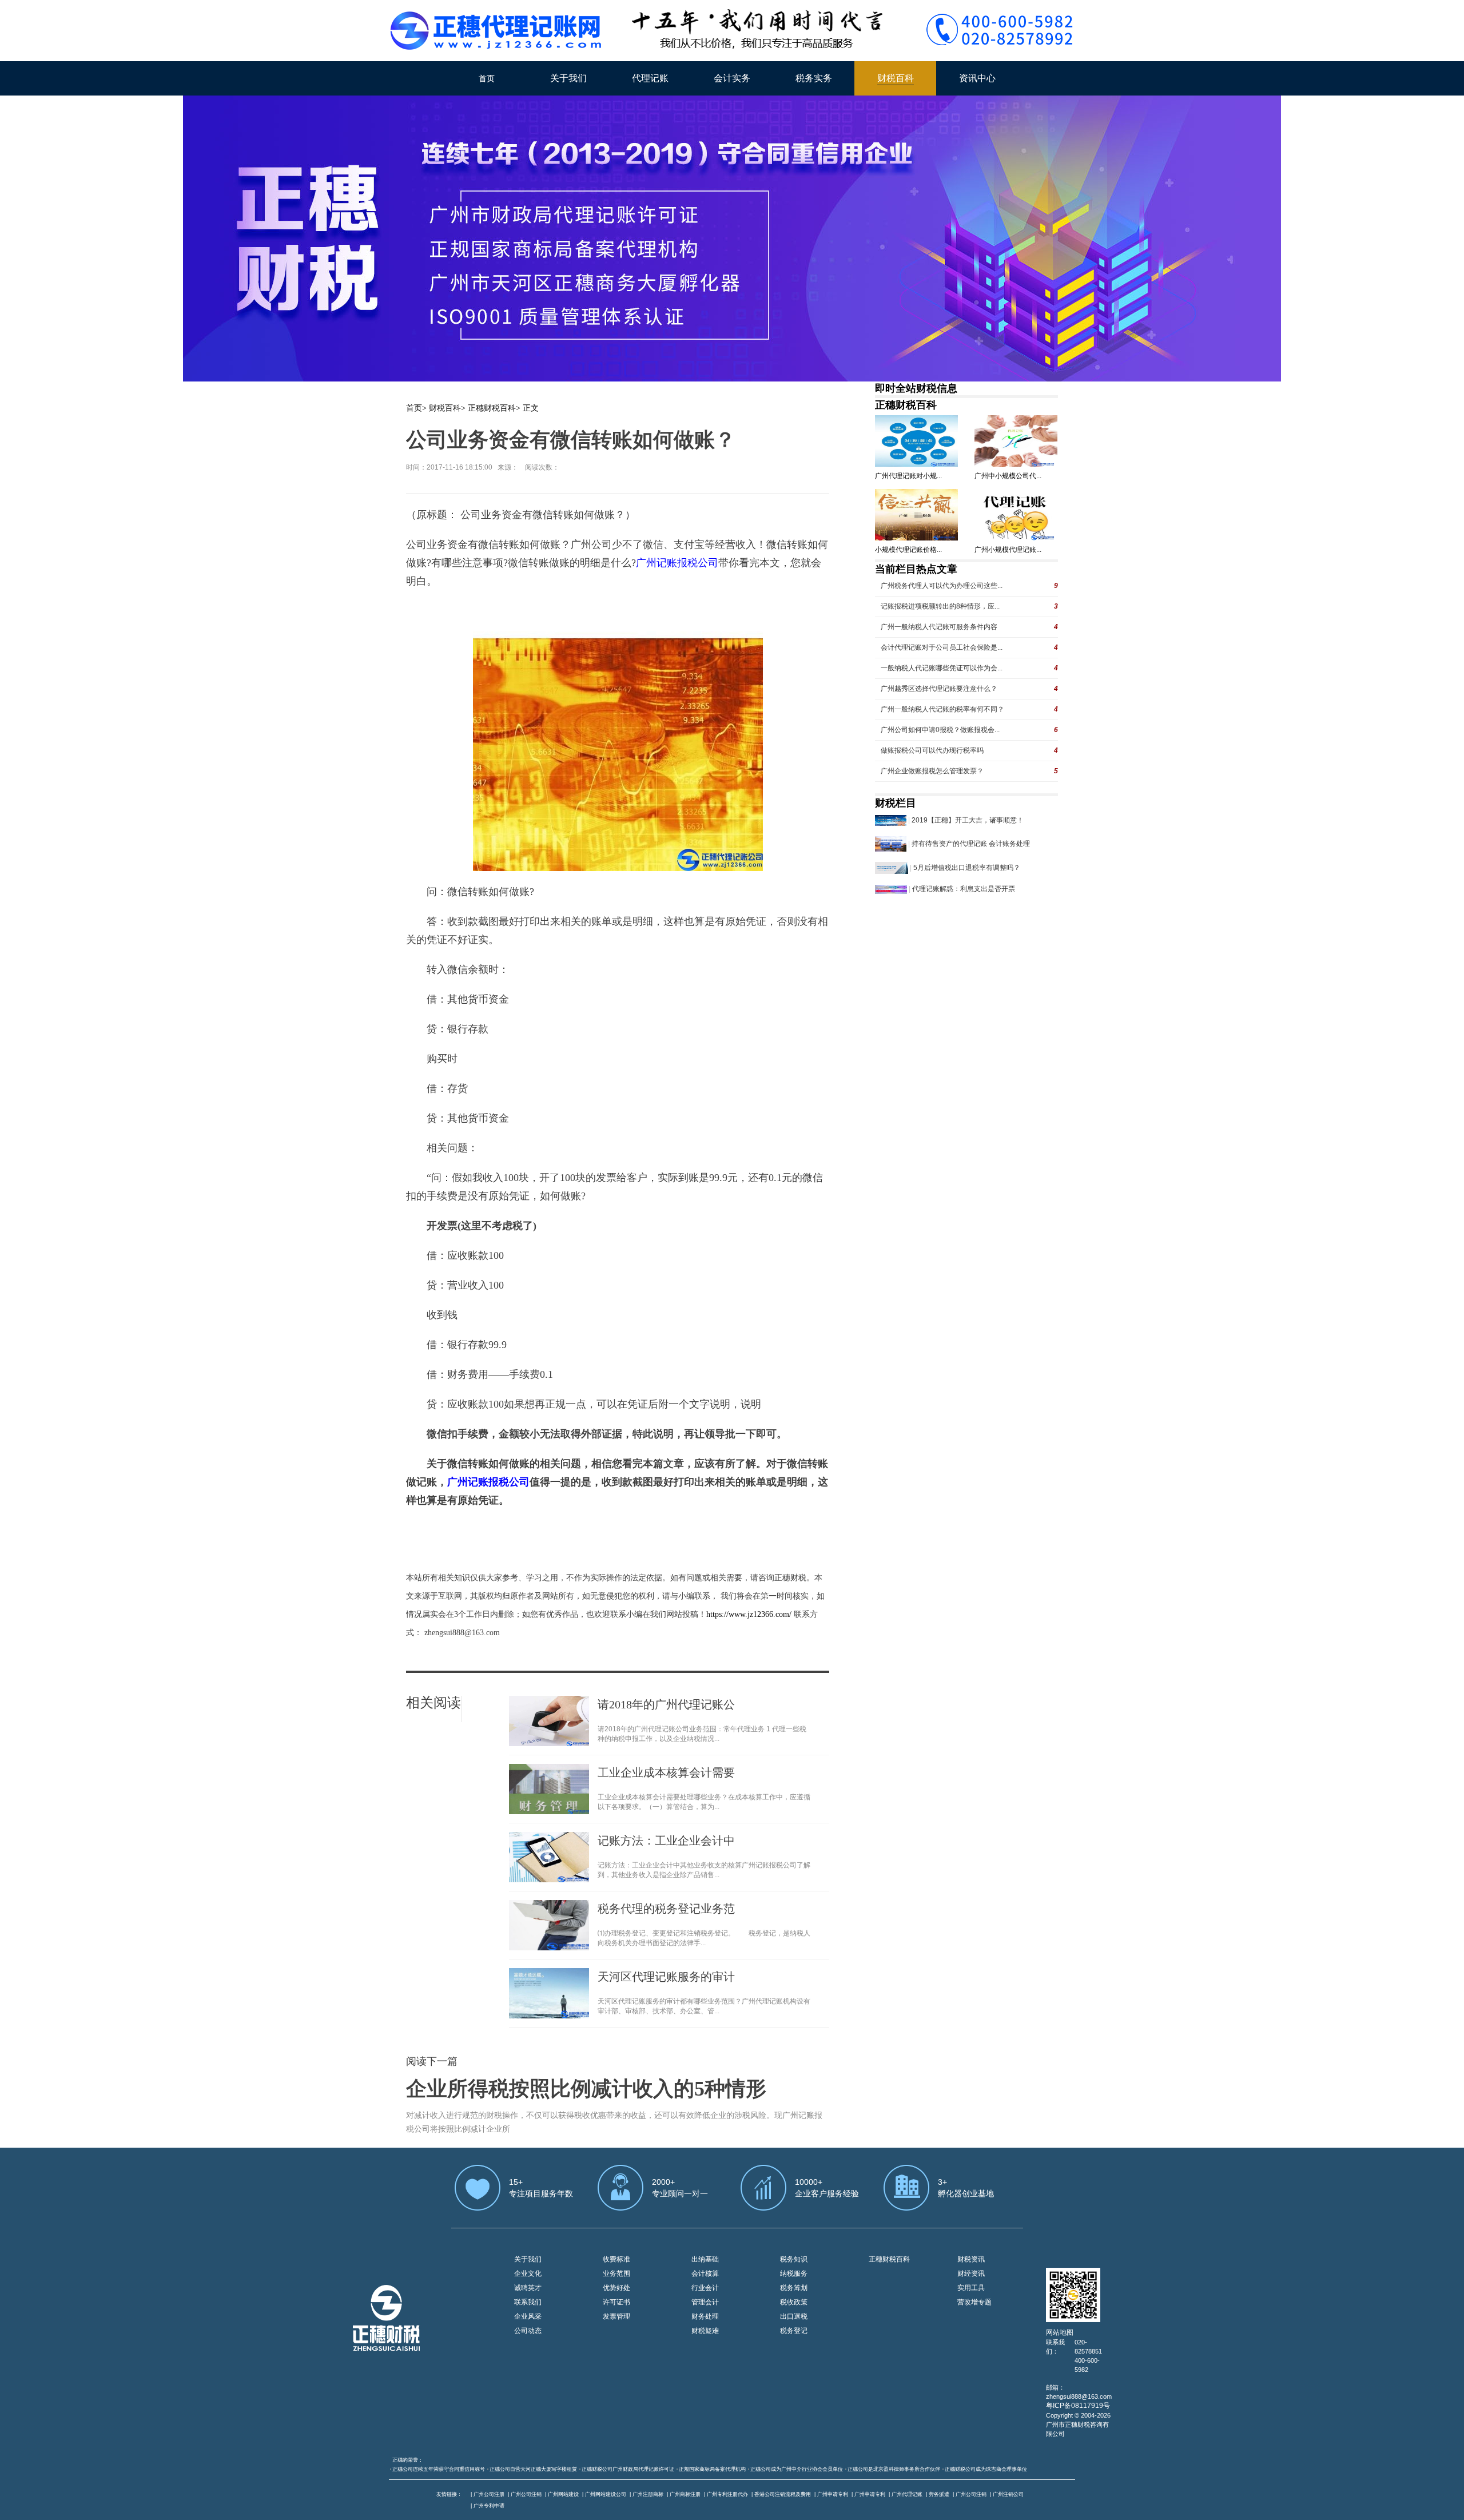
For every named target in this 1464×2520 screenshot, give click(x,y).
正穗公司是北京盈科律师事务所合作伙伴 (894, 2469)
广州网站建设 (563, 2494)
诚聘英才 (528, 2288)
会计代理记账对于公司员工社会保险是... (942, 647)
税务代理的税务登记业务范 (666, 1909)
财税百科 (896, 78)
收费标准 (616, 2259)
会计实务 (732, 78)
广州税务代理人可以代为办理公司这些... (942, 586)
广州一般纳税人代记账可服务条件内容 (939, 627)
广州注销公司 (1008, 2494)
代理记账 (650, 78)
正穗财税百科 (492, 408)
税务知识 (794, 2259)
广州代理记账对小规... (908, 476)
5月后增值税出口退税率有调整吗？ (967, 868)
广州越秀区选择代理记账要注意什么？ (939, 689)
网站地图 (1060, 2332)
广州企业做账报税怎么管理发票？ (932, 771)
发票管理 (616, 2316)
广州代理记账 (907, 2494)
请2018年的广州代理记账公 (666, 1704)
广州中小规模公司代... (1008, 476)
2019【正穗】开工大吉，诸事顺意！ (968, 820)
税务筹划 (794, 2288)
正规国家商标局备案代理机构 (712, 2469)
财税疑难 (705, 2331)
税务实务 (814, 78)
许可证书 (616, 2302)
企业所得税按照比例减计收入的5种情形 (586, 2089)
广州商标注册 (685, 2494)
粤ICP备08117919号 (1078, 2406)
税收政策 (794, 2302)
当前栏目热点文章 (916, 569)
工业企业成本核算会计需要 (666, 1772)
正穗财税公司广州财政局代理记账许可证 (628, 2469)
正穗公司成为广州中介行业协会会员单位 (797, 2469)
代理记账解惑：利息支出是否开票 (964, 889)
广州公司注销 (526, 2494)
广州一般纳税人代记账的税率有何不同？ (942, 709)
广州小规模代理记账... (1008, 550)
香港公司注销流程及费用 (783, 2494)
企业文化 (528, 2273)
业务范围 (616, 2273)
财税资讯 (971, 2259)
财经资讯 (971, 2273)
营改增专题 (974, 2302)
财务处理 (705, 2316)
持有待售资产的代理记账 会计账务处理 (971, 844)
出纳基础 (705, 2259)
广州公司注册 (489, 2494)
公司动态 (528, 2331)
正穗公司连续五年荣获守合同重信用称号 (439, 2469)
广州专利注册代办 (727, 2494)
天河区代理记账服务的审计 (666, 1977)
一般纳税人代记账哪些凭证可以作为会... (942, 668)
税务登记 (794, 2331)
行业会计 (705, 2288)
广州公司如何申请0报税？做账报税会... (940, 730)
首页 (487, 78)
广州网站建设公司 (606, 2494)
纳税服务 (794, 2273)
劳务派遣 (939, 2494)
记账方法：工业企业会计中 (666, 1841)
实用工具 (971, 2288)
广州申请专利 (833, 2494)
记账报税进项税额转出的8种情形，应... (940, 606)
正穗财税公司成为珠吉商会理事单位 (986, 2469)
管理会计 (705, 2302)
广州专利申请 (489, 2506)
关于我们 (568, 78)
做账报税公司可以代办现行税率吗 (932, 750)
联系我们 (528, 2302)
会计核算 (705, 2273)
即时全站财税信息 (916, 388)
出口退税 (794, 2316)
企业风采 (528, 2316)
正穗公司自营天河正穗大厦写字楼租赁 (533, 2469)
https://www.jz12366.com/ (750, 1614)
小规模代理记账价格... (908, 550)
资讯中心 (977, 78)
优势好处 (616, 2288)
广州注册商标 (648, 2494)
